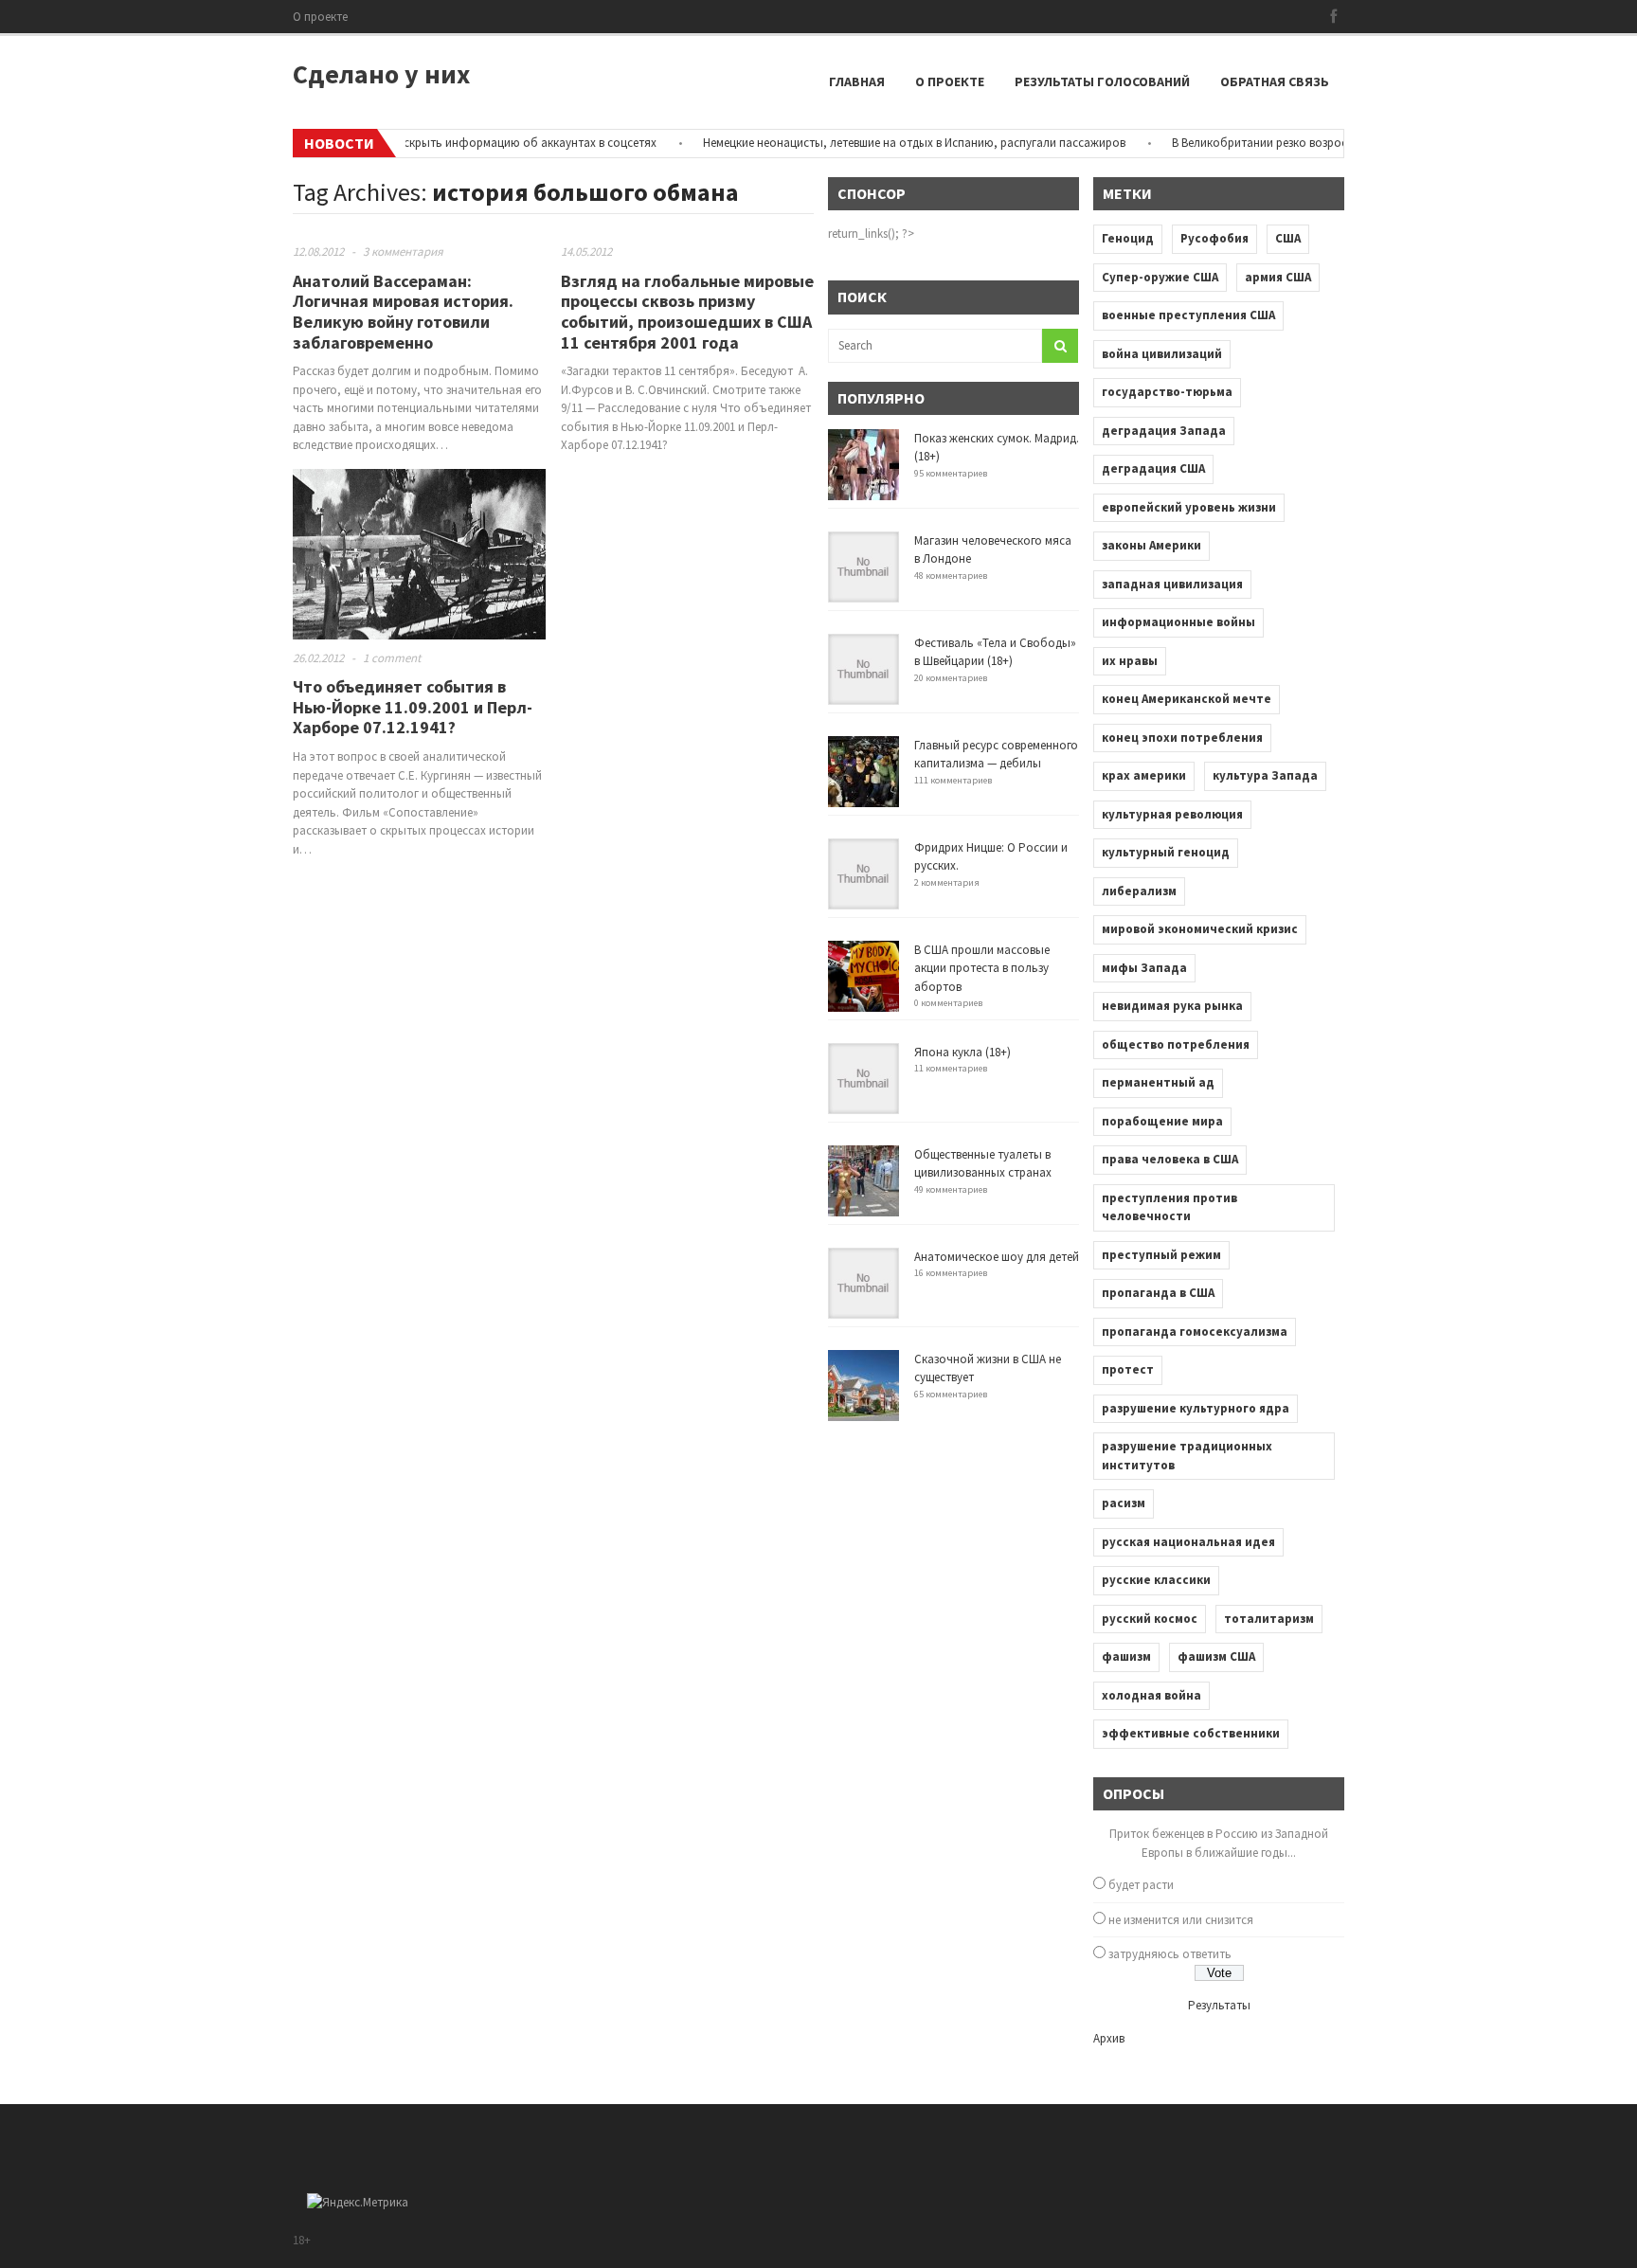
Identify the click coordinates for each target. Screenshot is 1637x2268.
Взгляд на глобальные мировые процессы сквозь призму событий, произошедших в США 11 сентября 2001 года (687, 312)
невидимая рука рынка (1172, 1006)
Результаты (1219, 2005)
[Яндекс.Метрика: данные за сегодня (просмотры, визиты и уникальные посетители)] (358, 2203)
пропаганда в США (1158, 1293)
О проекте (320, 17)
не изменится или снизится (1181, 1920)
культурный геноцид (1166, 852)
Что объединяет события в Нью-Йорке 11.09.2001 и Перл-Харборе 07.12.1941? (413, 707)
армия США (1278, 277)
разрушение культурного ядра (1196, 1408)
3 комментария (403, 252)
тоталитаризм (1269, 1619)
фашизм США (1216, 1656)
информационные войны (1178, 622)
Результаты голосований (1102, 81)
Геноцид (1128, 238)
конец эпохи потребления (1182, 738)
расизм (1124, 1503)
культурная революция (1172, 814)
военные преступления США (1188, 315)
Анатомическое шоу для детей (997, 1257)
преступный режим (1161, 1255)
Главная (857, 81)
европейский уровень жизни (1189, 507)
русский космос (1150, 1619)
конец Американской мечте (1187, 699)
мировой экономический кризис (1200, 929)
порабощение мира (1162, 1121)
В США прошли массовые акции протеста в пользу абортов (982, 968)
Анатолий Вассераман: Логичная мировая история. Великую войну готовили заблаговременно (403, 312)
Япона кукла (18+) (962, 1052)
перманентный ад (1158, 1082)
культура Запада (1265, 775)
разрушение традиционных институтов (1187, 1456)
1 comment (392, 658)
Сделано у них (381, 74)
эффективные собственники (1191, 1733)
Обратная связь (1275, 81)
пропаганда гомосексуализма (1195, 1332)
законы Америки (1151, 545)
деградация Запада (1164, 431)
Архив (1109, 2038)
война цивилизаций (1162, 354)
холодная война (1151, 1695)
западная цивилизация (1172, 584)
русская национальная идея (1188, 1542)
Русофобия (1214, 238)
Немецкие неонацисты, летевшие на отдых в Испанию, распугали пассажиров (880, 143)
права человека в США (1170, 1159)
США (1288, 238)
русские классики (1156, 1580)
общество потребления (1176, 1044)
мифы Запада (1144, 968)
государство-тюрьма (1167, 392)
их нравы (1130, 661)
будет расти (1141, 1885)
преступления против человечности (1169, 1207)
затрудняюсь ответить (1170, 1954)
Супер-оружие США (1160, 277)
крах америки (1144, 775)
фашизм (1126, 1656)
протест (1128, 1369)
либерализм (1139, 891)
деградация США (1153, 468)
